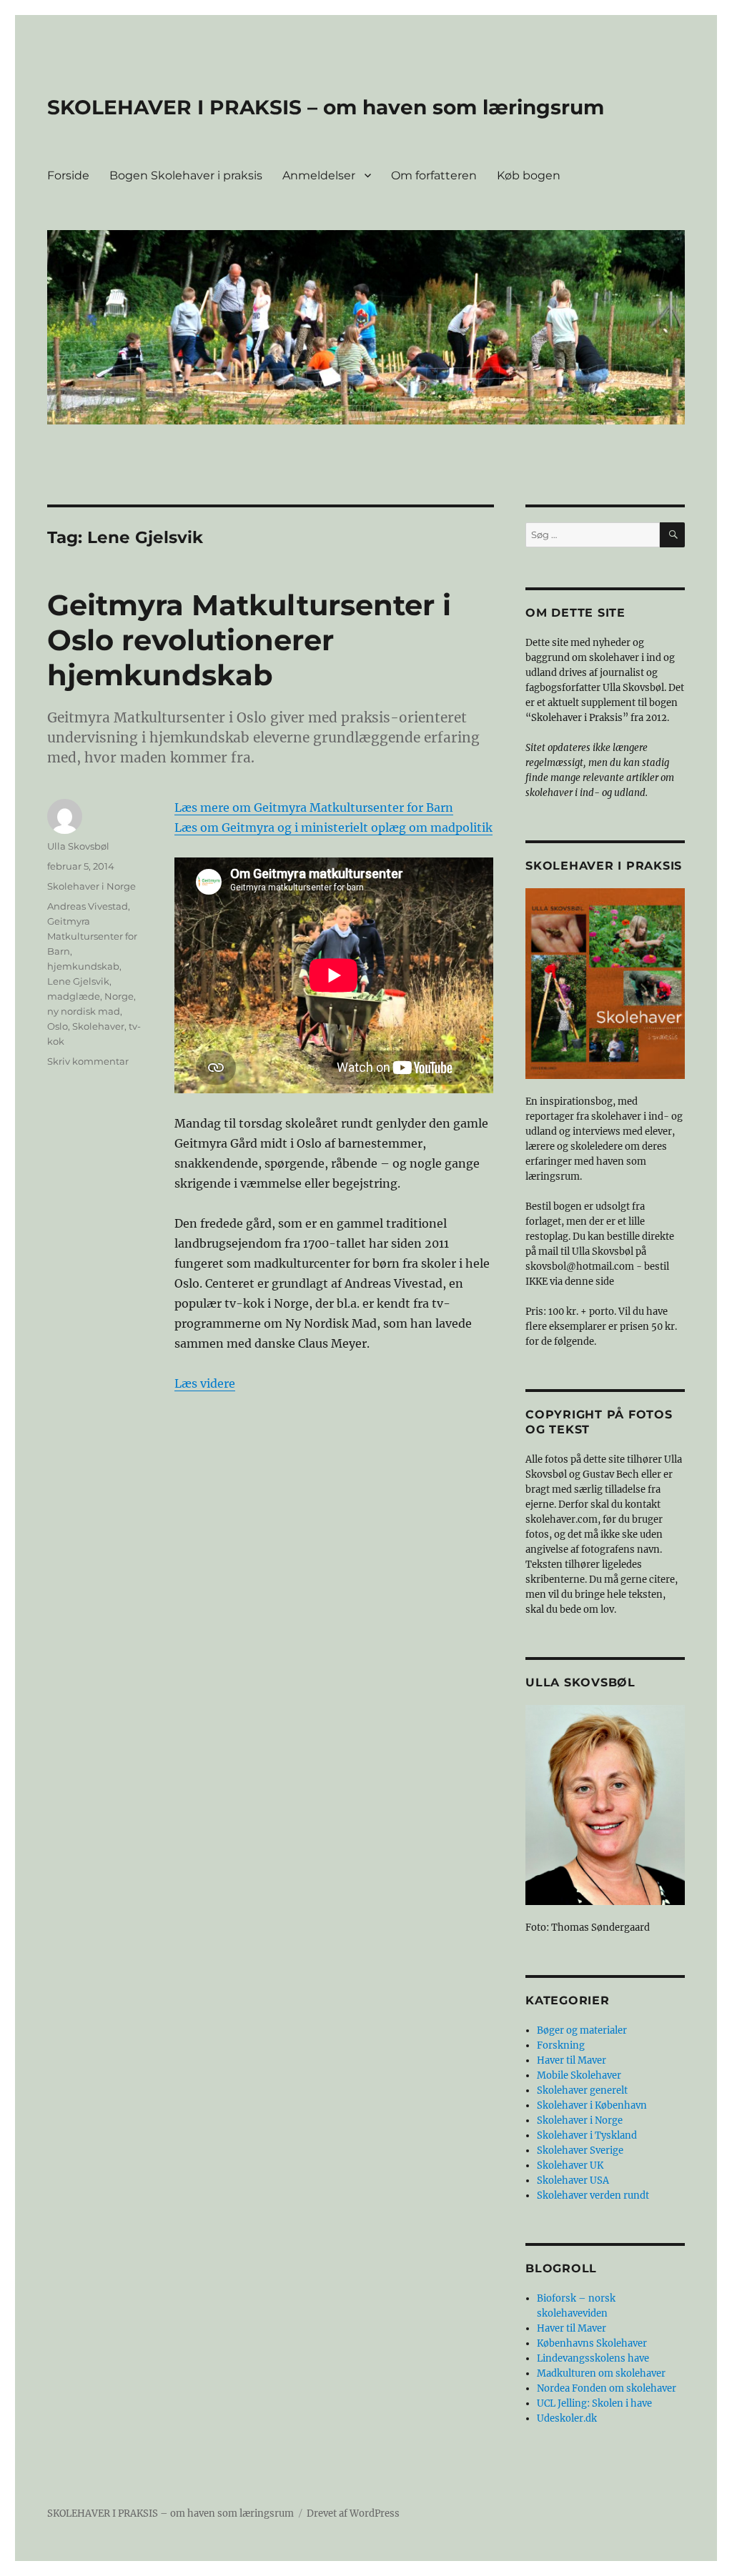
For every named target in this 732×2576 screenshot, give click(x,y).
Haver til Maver (572, 2060)
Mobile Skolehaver (579, 2075)
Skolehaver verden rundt (593, 2195)
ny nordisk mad (84, 1011)
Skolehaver (98, 1026)
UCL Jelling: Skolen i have (594, 2403)
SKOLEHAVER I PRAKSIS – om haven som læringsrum (326, 107)
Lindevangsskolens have (593, 2358)
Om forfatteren (434, 175)
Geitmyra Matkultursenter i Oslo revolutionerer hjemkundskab (249, 640)
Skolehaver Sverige (580, 2150)
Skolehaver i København (592, 2105)
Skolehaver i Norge (91, 886)
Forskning (561, 2045)
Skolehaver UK (570, 2165)
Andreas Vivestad (88, 906)
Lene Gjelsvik (78, 981)
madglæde (74, 996)
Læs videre (205, 1383)
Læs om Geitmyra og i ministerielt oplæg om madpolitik (333, 827)
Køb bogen (529, 175)
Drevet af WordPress (353, 2513)
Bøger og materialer (582, 2030)
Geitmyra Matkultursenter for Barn (92, 936)
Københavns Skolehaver (592, 2343)
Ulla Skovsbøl (78, 846)
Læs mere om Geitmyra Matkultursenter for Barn (314, 807)
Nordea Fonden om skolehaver (607, 2388)
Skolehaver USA (573, 2180)
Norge (119, 996)
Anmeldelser (319, 175)
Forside (68, 175)
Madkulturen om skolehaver (601, 2373)
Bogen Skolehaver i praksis (186, 175)
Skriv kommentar (88, 1061)
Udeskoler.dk (567, 2418)
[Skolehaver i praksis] (605, 984)
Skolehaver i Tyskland (587, 2135)
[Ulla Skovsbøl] (605, 1805)
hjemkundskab (83, 966)
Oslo (58, 1026)
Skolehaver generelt (582, 2090)
